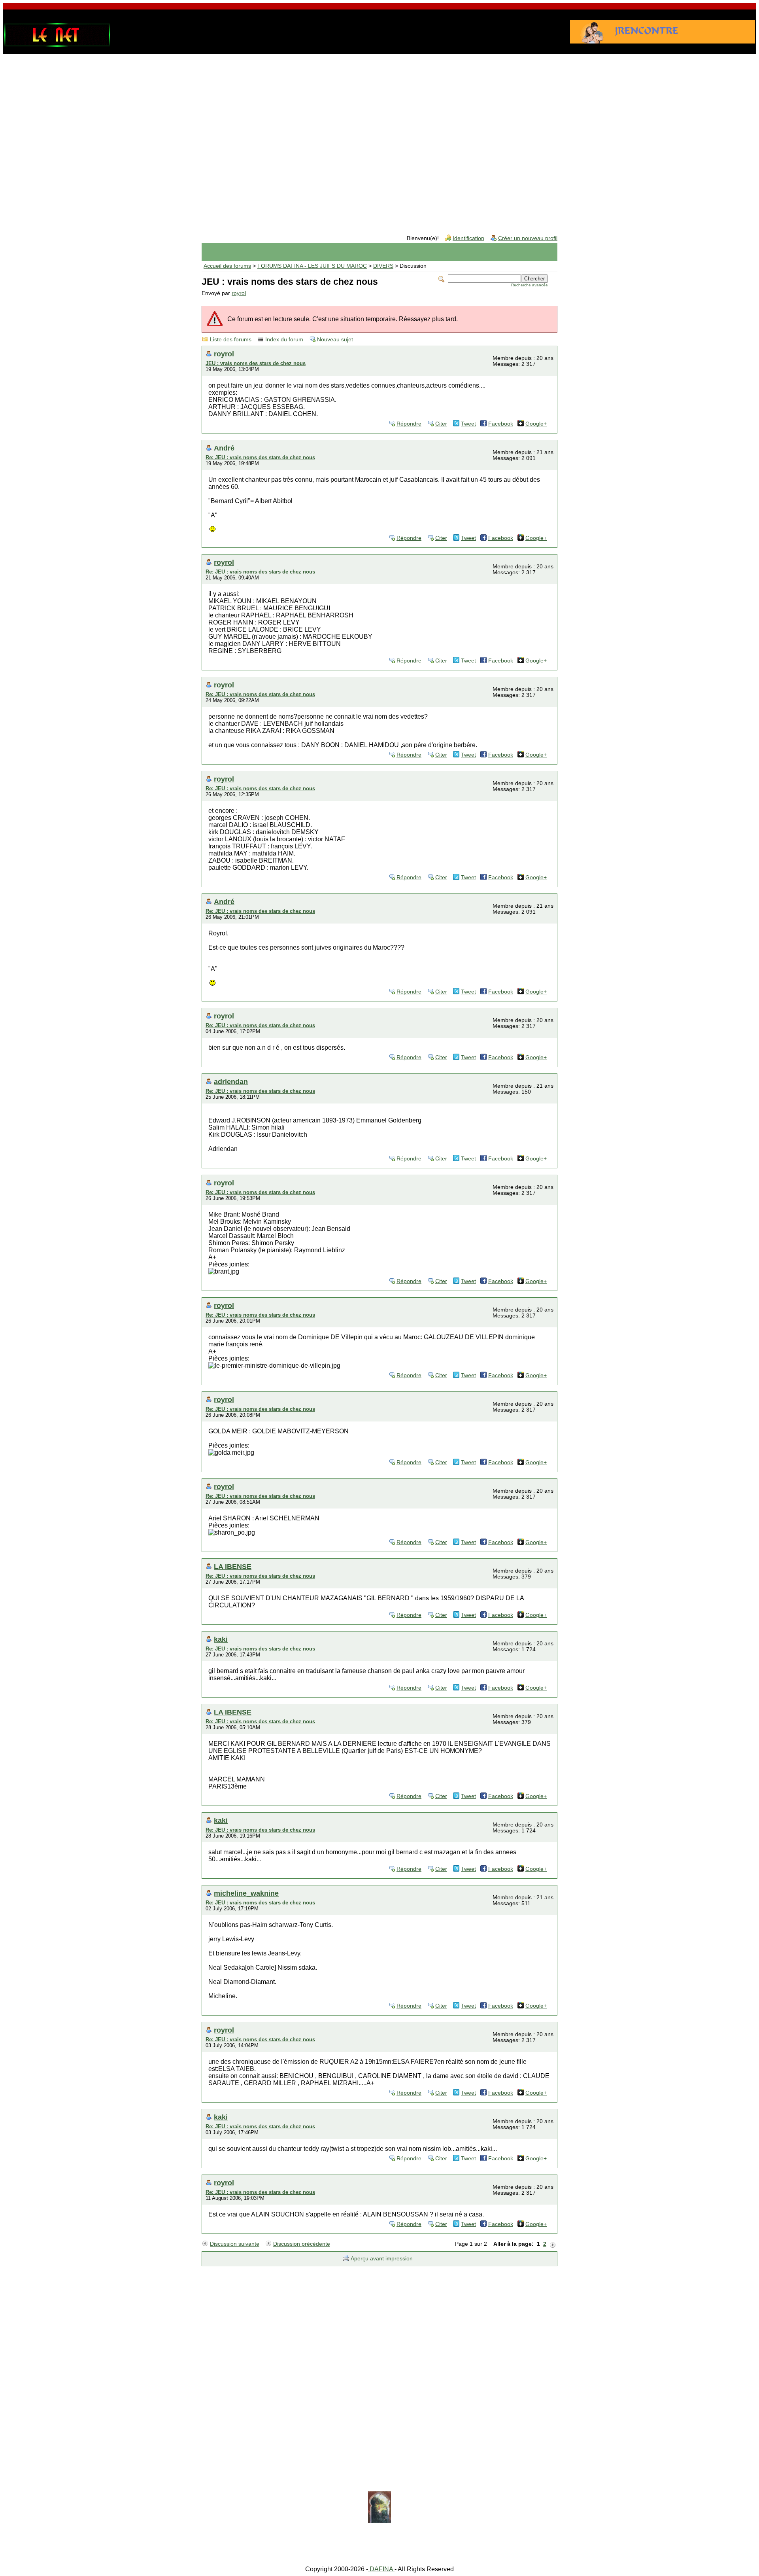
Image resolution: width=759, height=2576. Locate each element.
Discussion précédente (302, 2244)
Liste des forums (231, 340)
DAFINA (381, 2569)
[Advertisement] (379, 120)
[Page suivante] (553, 2244)
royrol (239, 293)
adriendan (231, 1082)
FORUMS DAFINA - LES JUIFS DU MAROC (312, 266)
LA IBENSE (233, 1566)
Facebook (501, 424)
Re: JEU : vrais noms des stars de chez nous (260, 457)
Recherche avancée (530, 285)
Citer (441, 424)
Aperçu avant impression (382, 2259)
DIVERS (383, 266)
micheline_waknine (246, 1893)
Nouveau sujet (335, 340)
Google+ (536, 424)
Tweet (468, 424)
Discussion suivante (235, 2244)
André (224, 448)
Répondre (409, 424)
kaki (221, 1639)
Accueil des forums (227, 266)
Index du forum (284, 340)
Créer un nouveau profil (528, 238)
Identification (468, 238)
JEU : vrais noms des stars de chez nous (256, 363)
